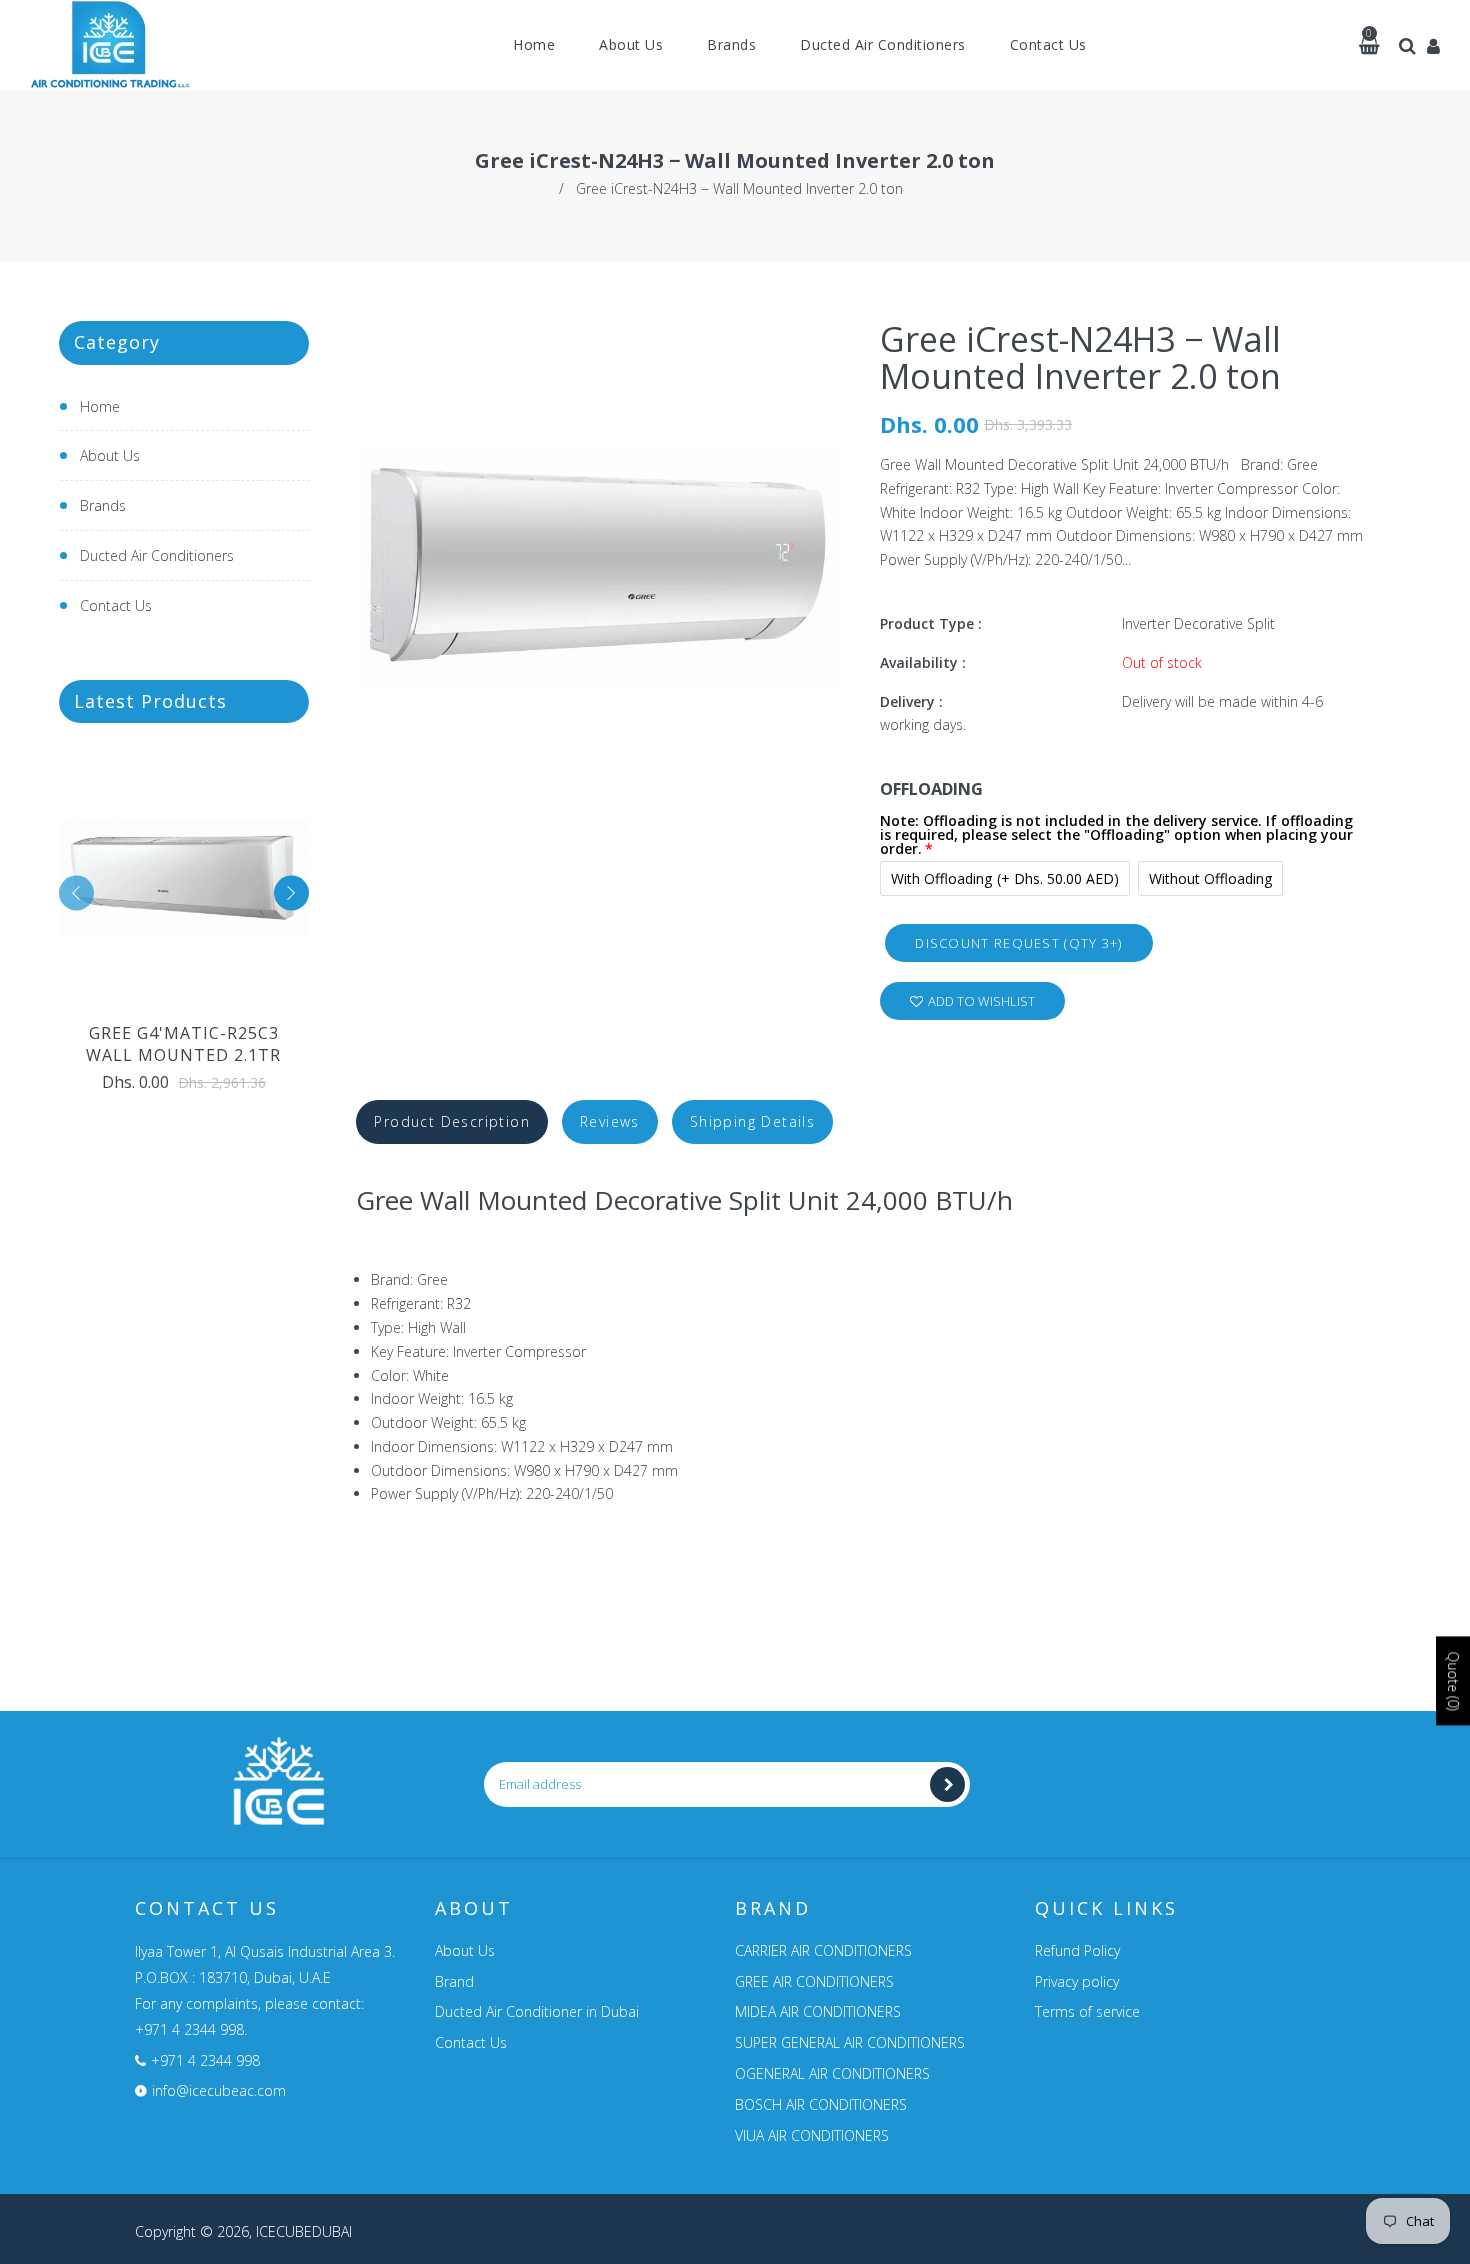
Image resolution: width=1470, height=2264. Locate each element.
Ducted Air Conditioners (157, 555)
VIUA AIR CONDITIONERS (812, 2135)
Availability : (923, 662)
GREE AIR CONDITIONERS (814, 1981)
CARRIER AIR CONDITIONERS (823, 1950)
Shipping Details (752, 1121)
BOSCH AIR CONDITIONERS (821, 2104)
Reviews (610, 1121)
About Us (110, 455)
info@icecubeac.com (219, 2090)
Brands (103, 505)
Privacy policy (1077, 1981)
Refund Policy (1077, 1950)
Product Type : (931, 623)
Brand (454, 1981)
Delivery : (911, 701)
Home (100, 406)
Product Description (452, 1121)
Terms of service (1087, 2011)
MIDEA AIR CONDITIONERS (818, 2011)
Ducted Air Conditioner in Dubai (537, 2011)
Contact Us (116, 605)
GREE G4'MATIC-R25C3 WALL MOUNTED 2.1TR (183, 1044)
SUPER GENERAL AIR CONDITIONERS (850, 2042)
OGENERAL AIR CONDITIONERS (832, 2073)
